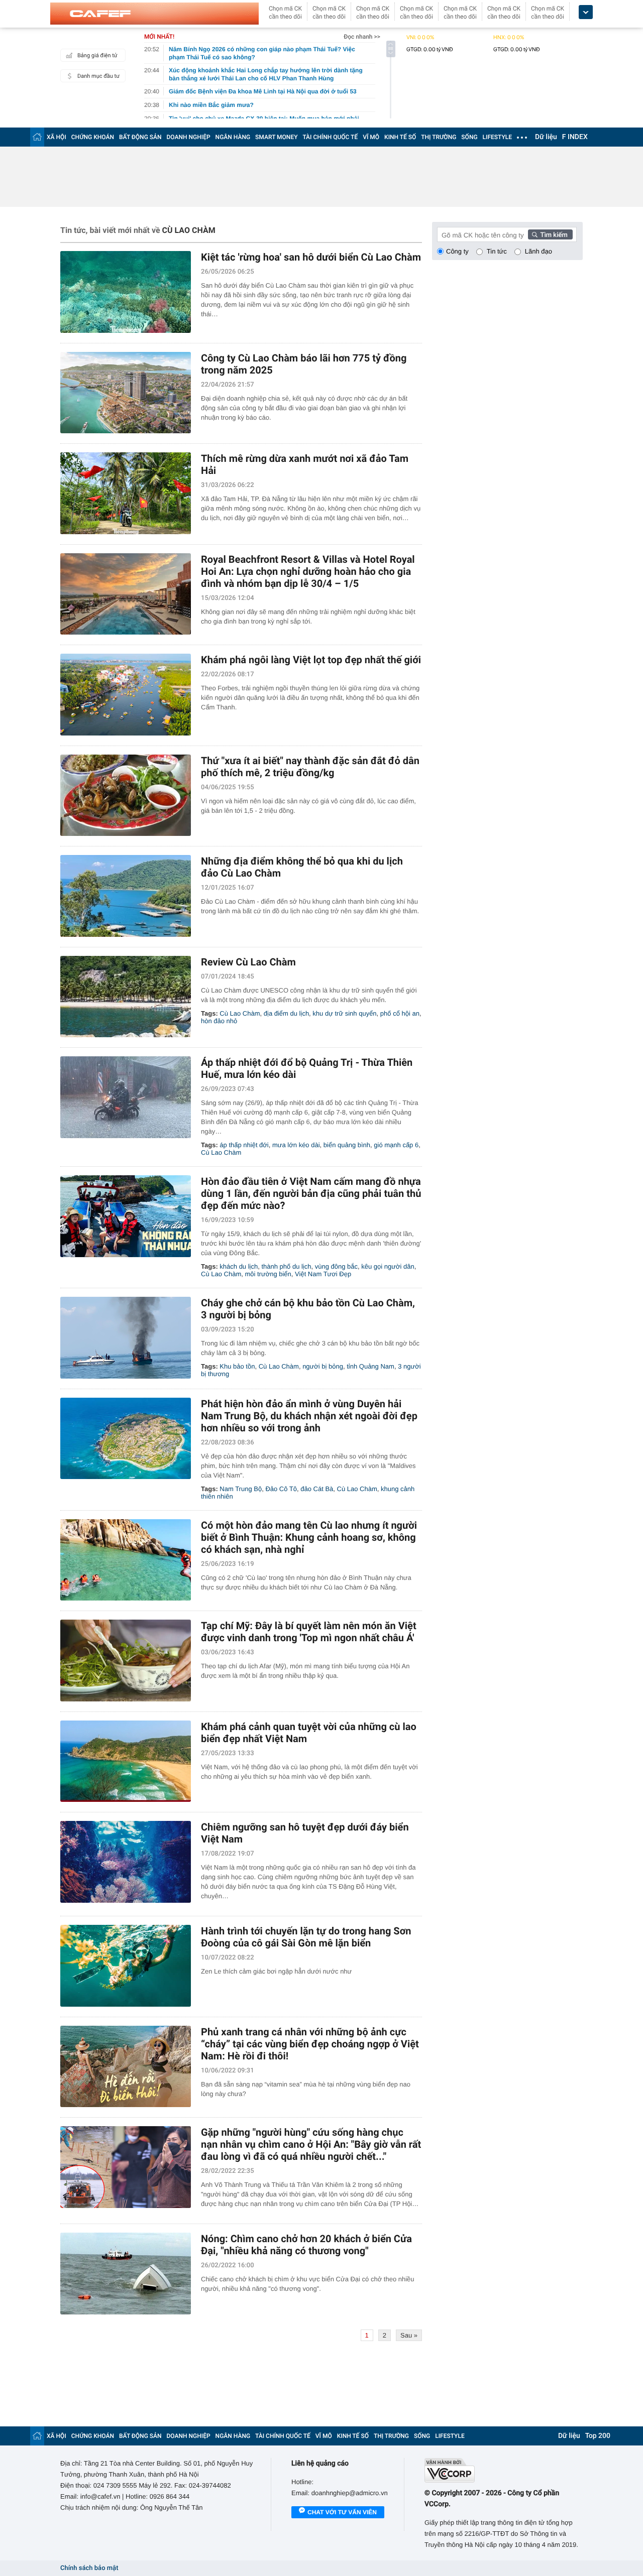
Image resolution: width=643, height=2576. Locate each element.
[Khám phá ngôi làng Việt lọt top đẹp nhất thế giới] (126, 695)
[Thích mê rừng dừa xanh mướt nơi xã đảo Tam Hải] (126, 493)
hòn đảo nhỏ (219, 1021)
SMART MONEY (276, 137)
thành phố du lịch (286, 1266)
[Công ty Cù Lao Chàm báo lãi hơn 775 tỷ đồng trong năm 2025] (126, 393)
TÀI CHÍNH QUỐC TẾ (330, 137)
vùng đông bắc (336, 1266)
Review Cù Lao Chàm (248, 962)
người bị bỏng (323, 1366)
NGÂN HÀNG (233, 137)
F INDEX (575, 137)
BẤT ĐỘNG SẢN (140, 137)
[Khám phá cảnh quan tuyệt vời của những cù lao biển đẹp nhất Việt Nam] (126, 1761)
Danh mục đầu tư (98, 76)
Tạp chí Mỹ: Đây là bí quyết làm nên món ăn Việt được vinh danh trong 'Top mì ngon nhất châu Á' (309, 1632)
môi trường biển (268, 1274)
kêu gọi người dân (388, 1266)
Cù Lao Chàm (240, 1013)
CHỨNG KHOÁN (93, 137)
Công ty (457, 251)
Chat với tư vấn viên (342, 2512)
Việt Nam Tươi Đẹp (323, 1274)
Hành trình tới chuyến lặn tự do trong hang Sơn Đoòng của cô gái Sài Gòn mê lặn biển (306, 1937)
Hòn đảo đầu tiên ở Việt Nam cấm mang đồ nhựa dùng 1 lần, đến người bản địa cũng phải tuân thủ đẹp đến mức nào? (311, 1193)
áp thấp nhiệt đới (244, 1145)
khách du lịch (239, 1266)
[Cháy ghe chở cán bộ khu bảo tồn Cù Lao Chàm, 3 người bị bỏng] (126, 1338)
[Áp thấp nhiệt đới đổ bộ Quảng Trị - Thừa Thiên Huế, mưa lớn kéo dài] (126, 1097)
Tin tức (497, 251)
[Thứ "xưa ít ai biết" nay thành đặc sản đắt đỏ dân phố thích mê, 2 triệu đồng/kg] (126, 795)
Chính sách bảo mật (89, 2568)
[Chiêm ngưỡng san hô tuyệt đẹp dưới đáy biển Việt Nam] (126, 1862)
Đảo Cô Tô (281, 1489)
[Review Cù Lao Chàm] (126, 997)
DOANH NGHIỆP (189, 137)
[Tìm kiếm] (551, 234)
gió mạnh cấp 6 (396, 1145)
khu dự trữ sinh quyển (344, 1013)
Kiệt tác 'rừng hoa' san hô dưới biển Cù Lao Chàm (311, 257)
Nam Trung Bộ (241, 1489)
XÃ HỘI (57, 137)
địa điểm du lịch (286, 1013)
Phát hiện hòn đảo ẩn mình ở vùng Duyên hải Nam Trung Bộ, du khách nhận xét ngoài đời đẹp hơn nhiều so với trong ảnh (309, 1416)
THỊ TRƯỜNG (439, 137)
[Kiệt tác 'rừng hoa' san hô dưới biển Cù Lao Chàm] (126, 292)
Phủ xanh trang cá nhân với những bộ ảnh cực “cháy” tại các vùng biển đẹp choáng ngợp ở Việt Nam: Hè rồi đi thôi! (310, 2044)
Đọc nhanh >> (362, 37)
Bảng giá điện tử (97, 55)
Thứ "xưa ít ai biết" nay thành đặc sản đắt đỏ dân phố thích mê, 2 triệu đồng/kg (310, 767)
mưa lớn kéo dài (296, 1145)
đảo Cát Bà (317, 1489)
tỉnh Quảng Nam (370, 1366)
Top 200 (598, 2436)
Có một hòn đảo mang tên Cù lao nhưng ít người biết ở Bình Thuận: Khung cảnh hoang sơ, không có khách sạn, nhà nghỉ (309, 1537)
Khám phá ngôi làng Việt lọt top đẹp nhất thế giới (311, 660)
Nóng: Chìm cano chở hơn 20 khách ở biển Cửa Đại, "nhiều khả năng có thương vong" (306, 2245)
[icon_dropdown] (586, 12)
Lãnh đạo (539, 251)
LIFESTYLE (497, 137)
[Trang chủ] (37, 137)
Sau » (409, 2335)
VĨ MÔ (371, 137)
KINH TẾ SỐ (400, 137)
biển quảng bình (347, 1145)
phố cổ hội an (400, 1013)
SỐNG (469, 137)
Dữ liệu (546, 137)
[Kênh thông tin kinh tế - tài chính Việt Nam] (154, 14)
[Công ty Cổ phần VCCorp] (504, 2470)
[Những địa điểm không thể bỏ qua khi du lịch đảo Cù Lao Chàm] (126, 896)
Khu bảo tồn (237, 1366)
